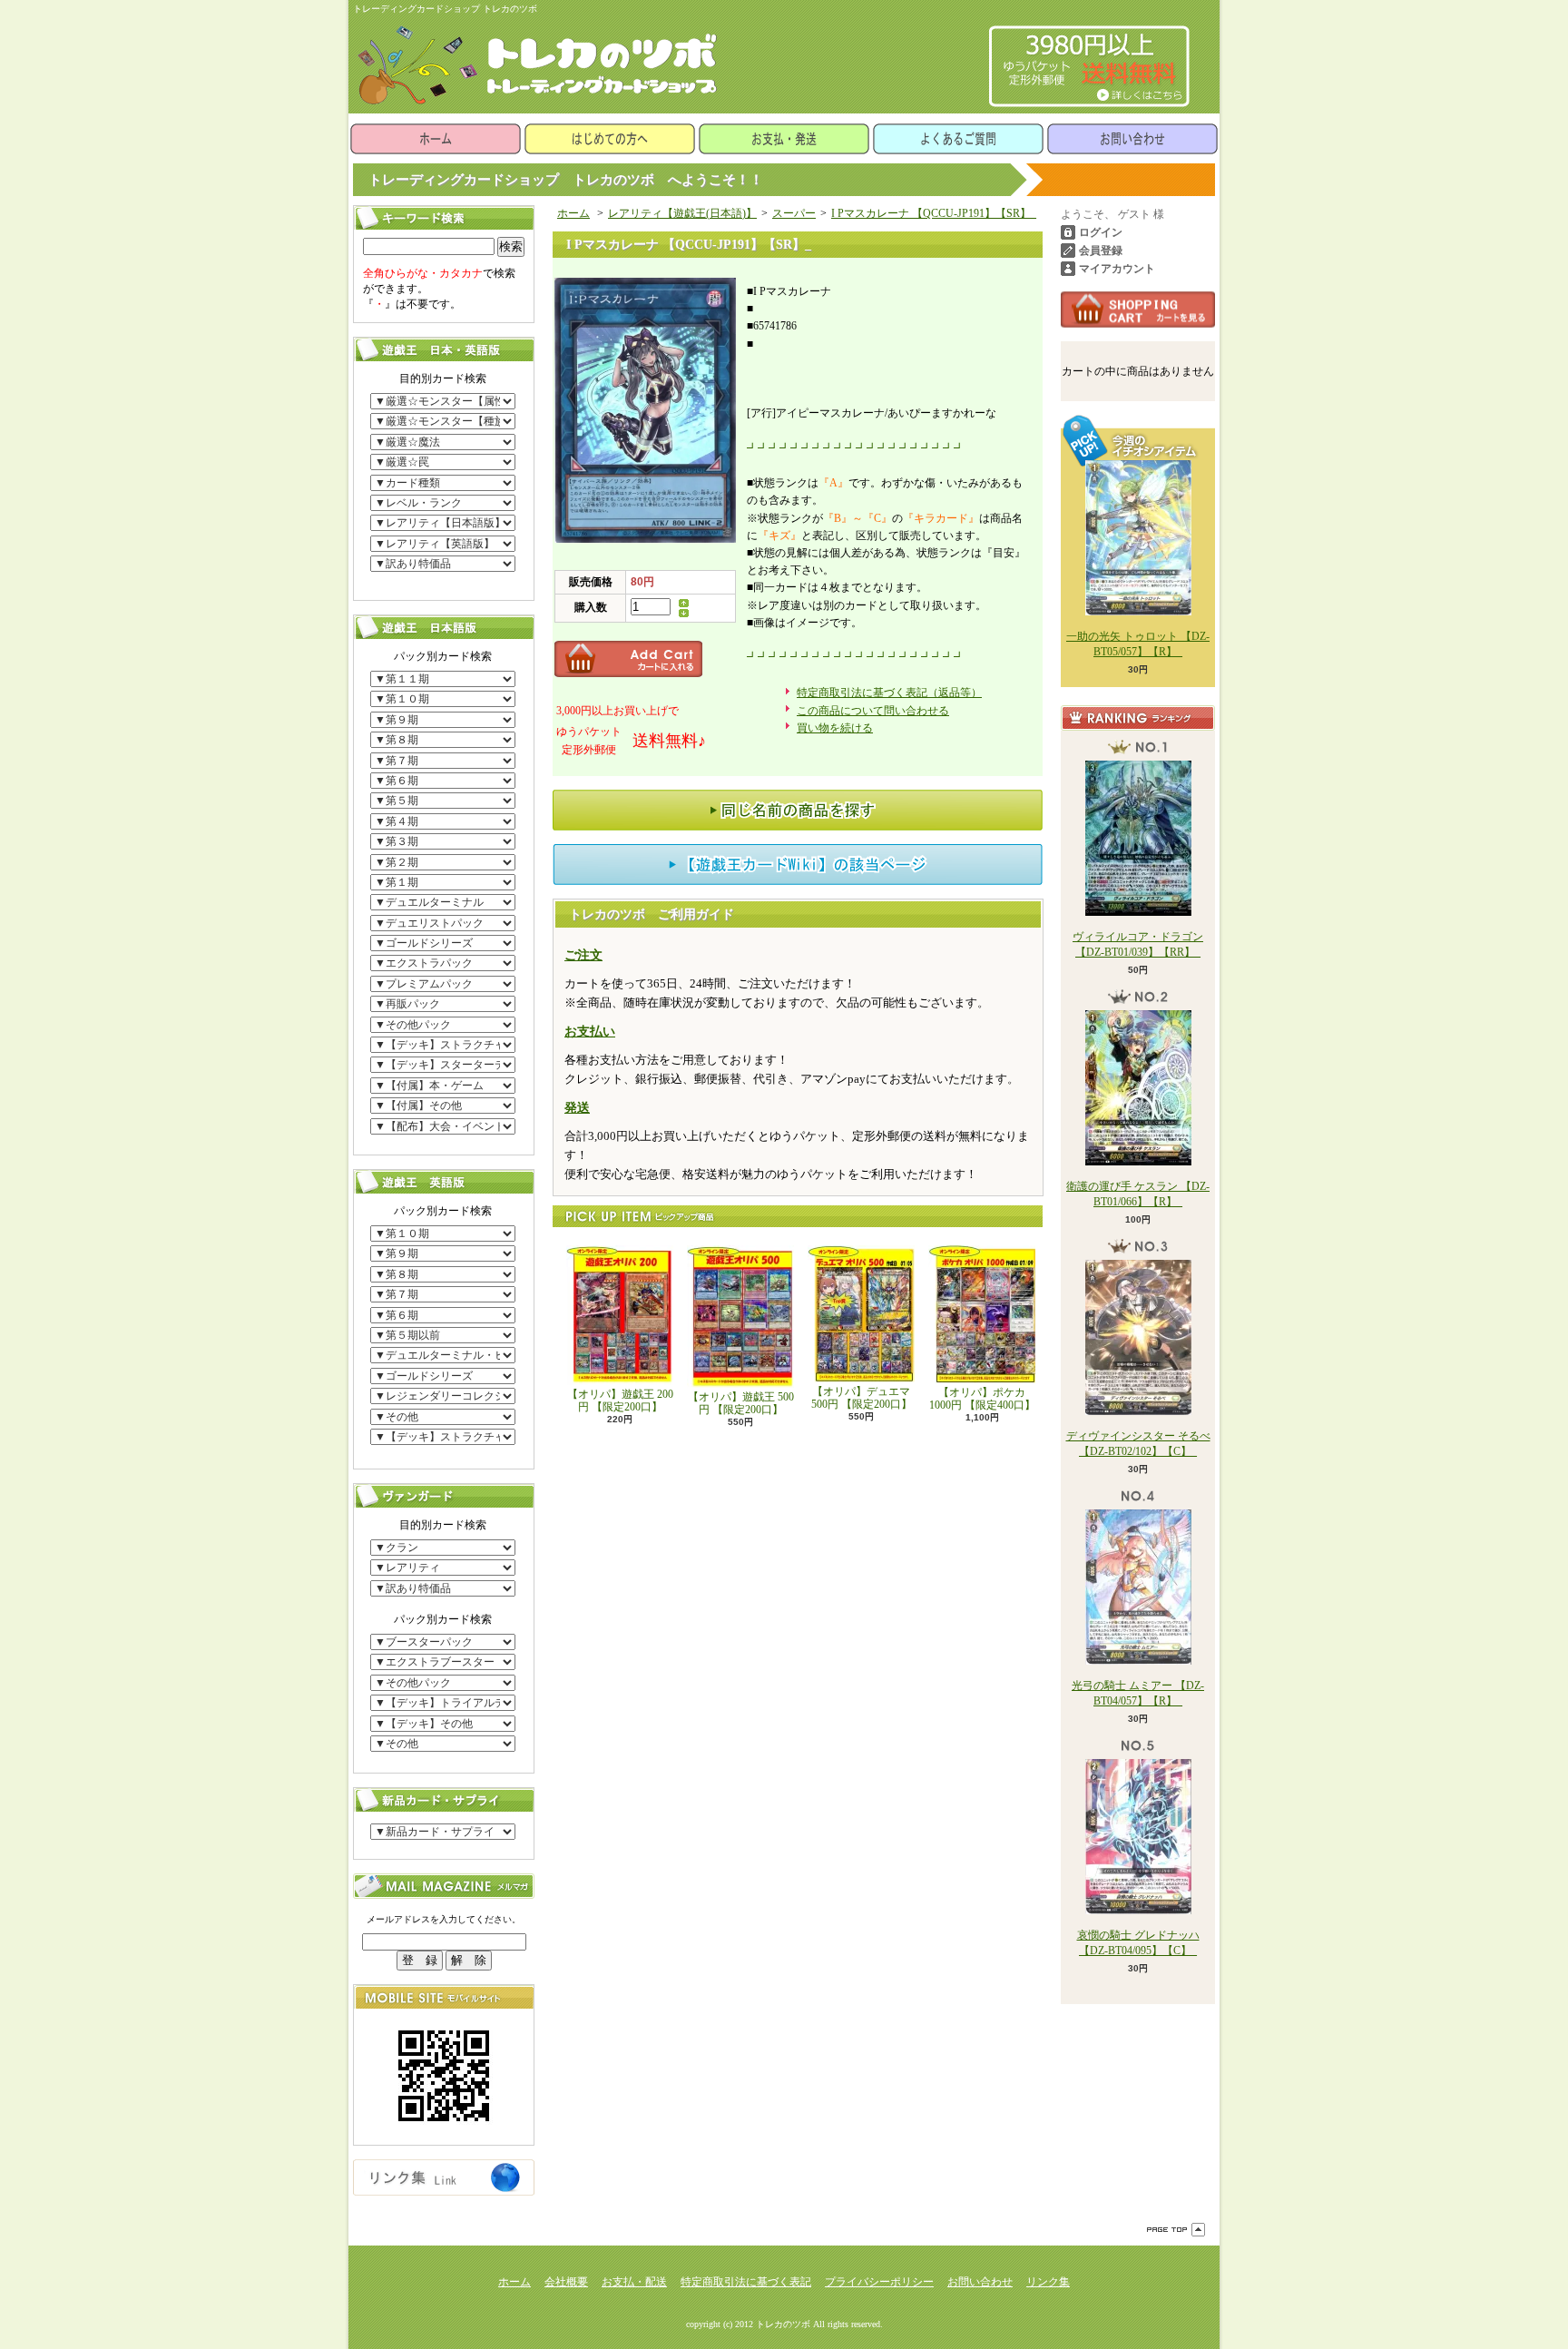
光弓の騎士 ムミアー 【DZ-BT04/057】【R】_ (1138, 1693)
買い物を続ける (835, 728)
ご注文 (583, 955)
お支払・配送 (634, 2282)
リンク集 (1048, 2282)
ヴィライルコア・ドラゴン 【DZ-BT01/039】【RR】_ (1138, 944)
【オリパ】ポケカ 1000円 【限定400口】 (982, 1399)
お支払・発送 (784, 139)
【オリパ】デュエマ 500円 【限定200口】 (862, 1398)
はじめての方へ (610, 139)
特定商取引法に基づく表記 (746, 2282)
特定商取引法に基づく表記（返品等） (889, 693)
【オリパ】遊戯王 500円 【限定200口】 (741, 1403)
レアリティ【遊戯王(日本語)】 (682, 213)
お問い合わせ (1132, 139)
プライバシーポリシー (879, 2282)
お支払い (590, 1032)
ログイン (1101, 232)
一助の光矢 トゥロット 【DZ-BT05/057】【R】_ (1138, 644)
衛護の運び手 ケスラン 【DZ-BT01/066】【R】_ (1138, 1194)
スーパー (794, 213)
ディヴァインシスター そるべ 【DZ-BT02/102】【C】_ (1138, 1444)
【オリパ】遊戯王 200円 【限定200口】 (620, 1401)
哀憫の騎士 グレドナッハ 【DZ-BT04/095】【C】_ (1138, 1943)
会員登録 (1101, 251)
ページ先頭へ (1176, 2230)
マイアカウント (1117, 269)
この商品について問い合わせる (873, 711)
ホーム (436, 139)
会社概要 (566, 2282)
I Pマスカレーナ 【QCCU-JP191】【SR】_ (934, 213)
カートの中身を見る (1138, 310)
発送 (577, 1108)
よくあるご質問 (958, 139)
